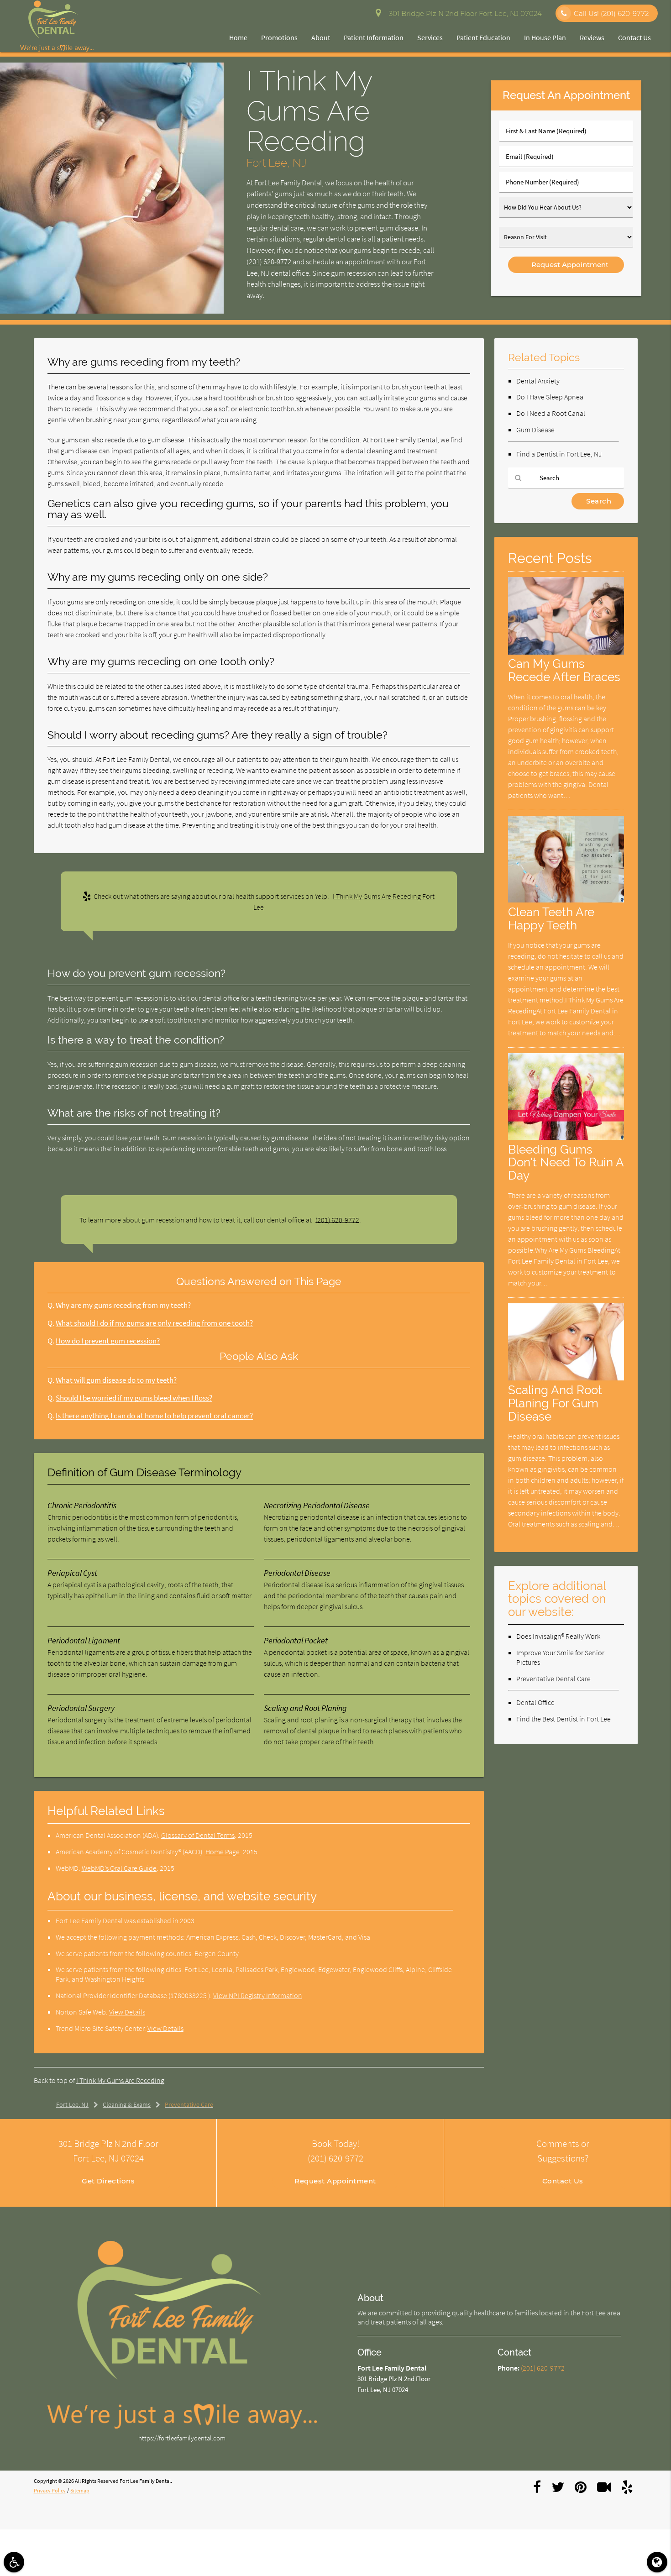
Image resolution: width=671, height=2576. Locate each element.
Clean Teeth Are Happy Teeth (551, 918)
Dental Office (535, 1702)
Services (430, 37)
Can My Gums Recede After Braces (564, 670)
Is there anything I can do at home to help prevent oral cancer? (154, 1416)
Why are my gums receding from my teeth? (123, 1305)
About (321, 37)
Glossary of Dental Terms (198, 1835)
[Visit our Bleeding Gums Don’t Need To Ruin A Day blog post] (566, 1137)
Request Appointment (335, 2181)
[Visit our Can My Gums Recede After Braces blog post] (566, 652)
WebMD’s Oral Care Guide (119, 1868)
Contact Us (634, 37)
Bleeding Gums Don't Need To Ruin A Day (566, 1162)
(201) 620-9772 (269, 262)
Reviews (592, 37)
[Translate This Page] (657, 2562)
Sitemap (80, 2490)
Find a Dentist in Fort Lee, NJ (559, 454)
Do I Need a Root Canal (551, 413)
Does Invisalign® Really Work (558, 1636)
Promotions (279, 37)
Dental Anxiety (538, 381)
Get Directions (108, 2181)
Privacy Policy (50, 2490)
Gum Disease (535, 430)
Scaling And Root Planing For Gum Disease (555, 1403)
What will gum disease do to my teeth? (116, 1380)
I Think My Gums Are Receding (120, 2080)
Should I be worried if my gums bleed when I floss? (134, 1398)
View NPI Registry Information (258, 1995)
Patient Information (374, 37)
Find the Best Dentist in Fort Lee (564, 1719)
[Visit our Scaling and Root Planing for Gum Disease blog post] (566, 1378)
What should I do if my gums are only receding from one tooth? (154, 1323)
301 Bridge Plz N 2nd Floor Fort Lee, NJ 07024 (464, 13)
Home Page (223, 1852)
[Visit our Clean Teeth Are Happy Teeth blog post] (566, 900)
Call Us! (611, 13)
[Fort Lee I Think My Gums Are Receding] (112, 311)
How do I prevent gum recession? (108, 1341)
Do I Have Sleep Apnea (550, 397)
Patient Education (483, 37)
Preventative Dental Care (553, 1679)
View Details (127, 2012)
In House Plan (545, 37)
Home (238, 37)
